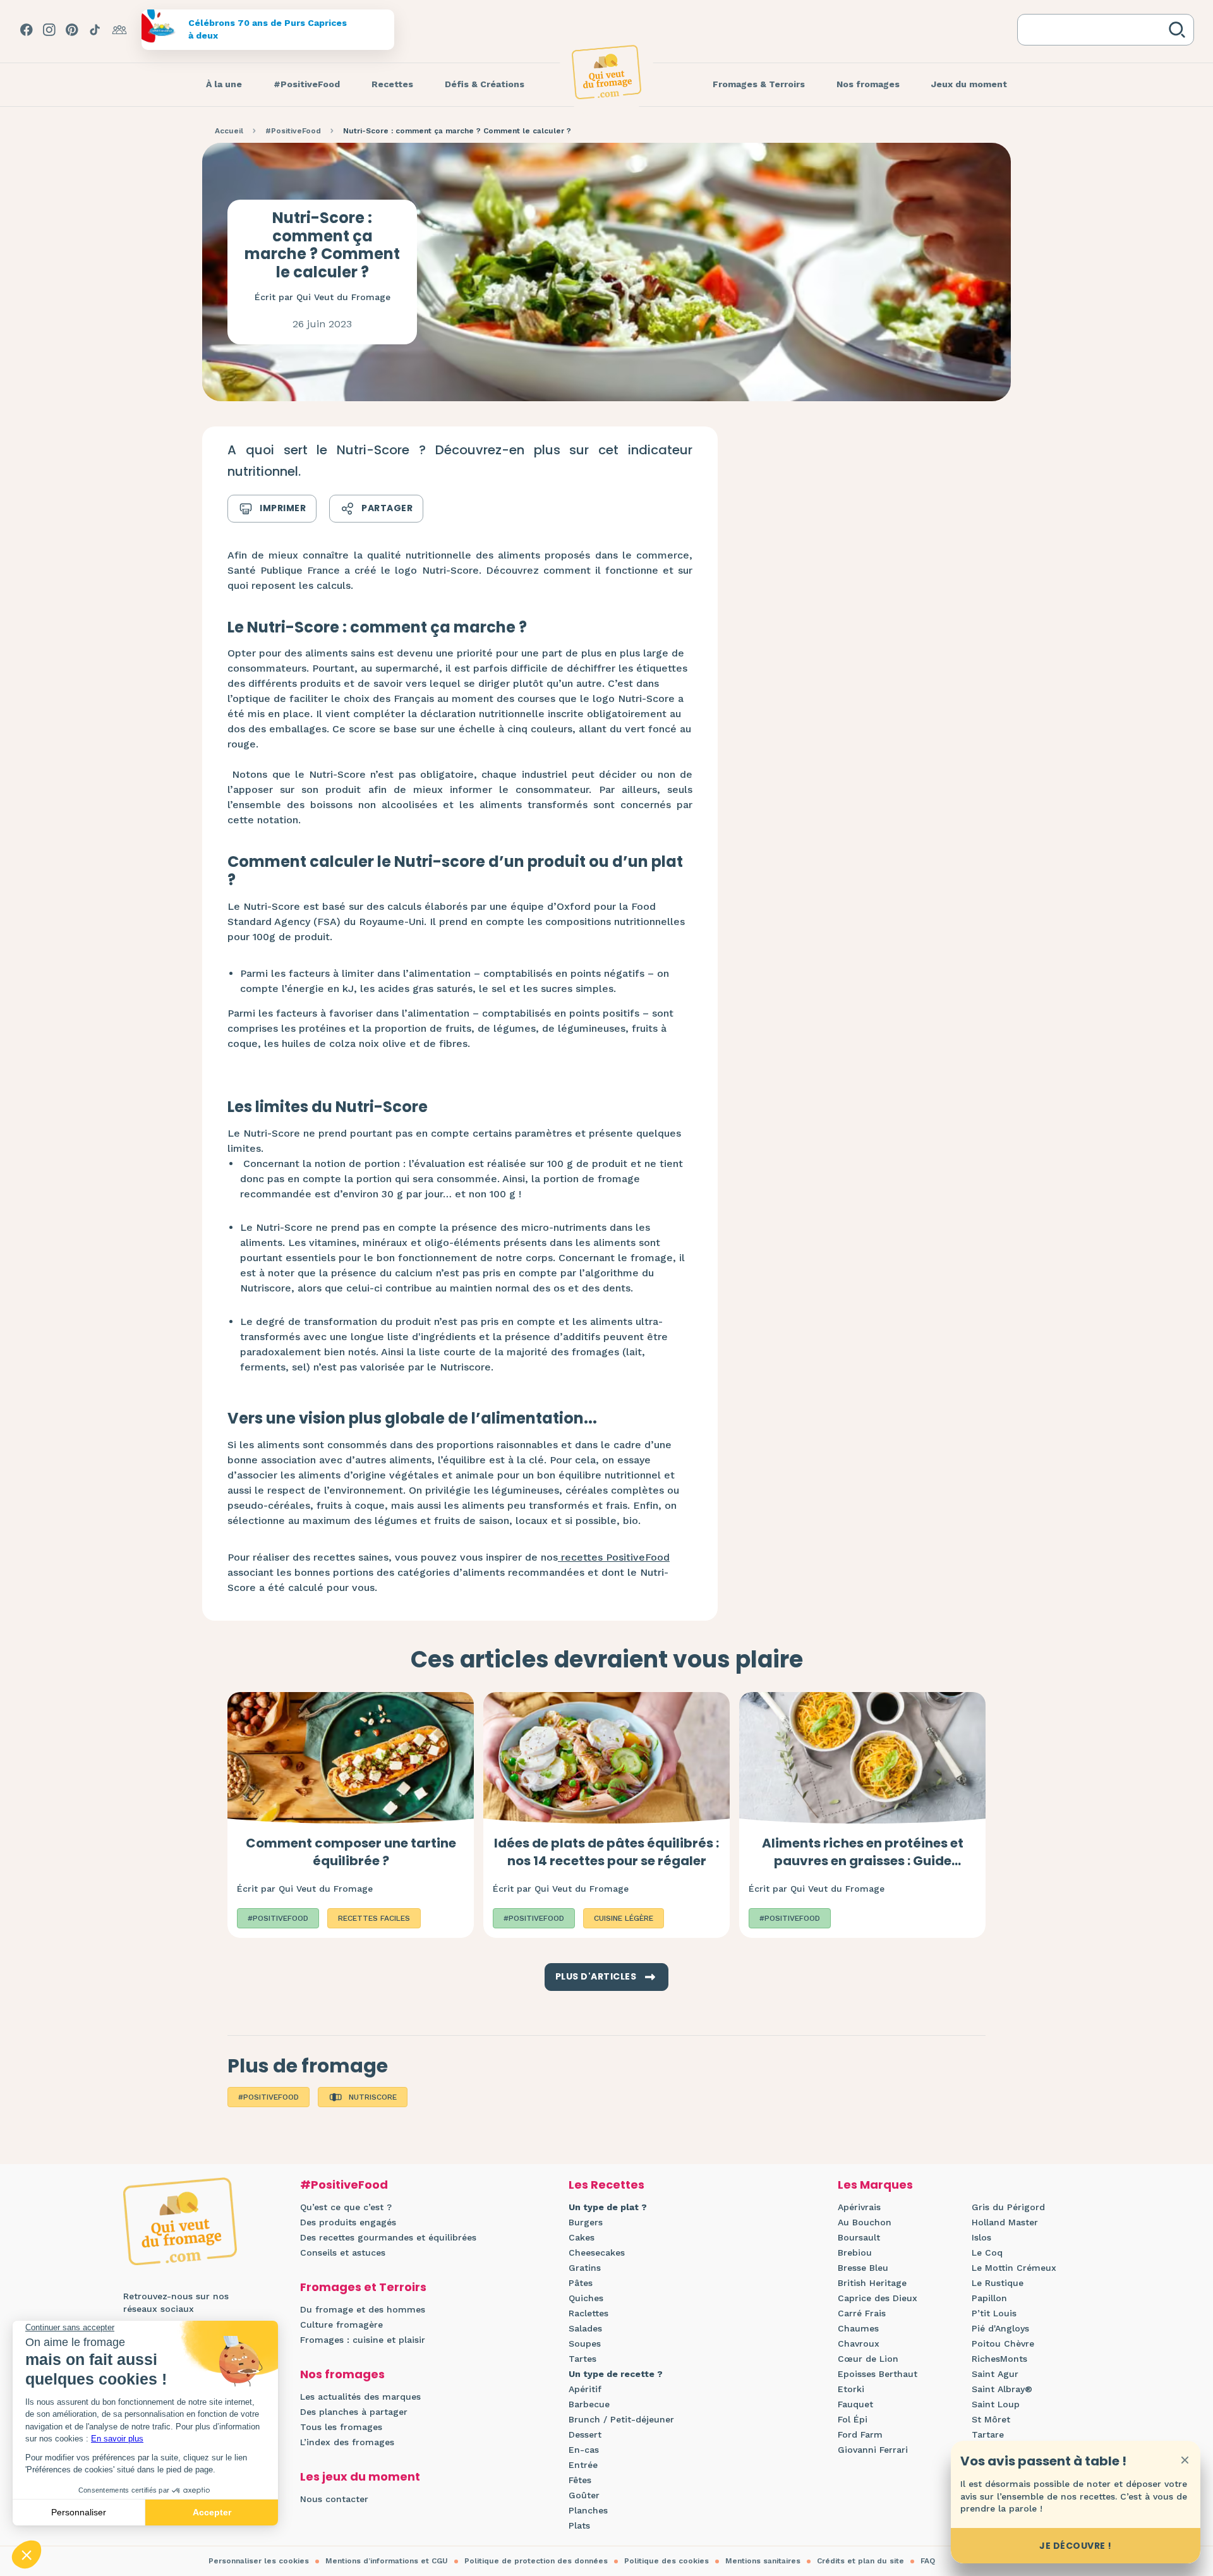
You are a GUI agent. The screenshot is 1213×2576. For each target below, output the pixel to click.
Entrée (583, 2465)
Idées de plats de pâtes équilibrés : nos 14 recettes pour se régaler (606, 1852)
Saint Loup (996, 2404)
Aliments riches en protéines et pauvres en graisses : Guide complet (863, 1861)
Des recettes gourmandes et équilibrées (388, 2237)
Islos (981, 2237)
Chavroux (859, 2343)
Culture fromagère (341, 2325)
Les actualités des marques (360, 2397)
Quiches (586, 2298)
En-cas (584, 2450)
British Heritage (872, 2283)
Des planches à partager (354, 2412)
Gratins (585, 2268)
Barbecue (589, 2404)
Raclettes (588, 2313)
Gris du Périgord (1008, 2207)
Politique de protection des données (536, 2561)
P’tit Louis (994, 2313)
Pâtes (581, 2283)
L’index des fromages (347, 2442)
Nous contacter (334, 2499)
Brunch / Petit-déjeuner (621, 2419)
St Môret (991, 2419)
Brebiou (855, 2252)
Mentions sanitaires (763, 2561)
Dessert (585, 2434)
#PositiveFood (293, 131)
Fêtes (580, 2480)
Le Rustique (998, 2283)
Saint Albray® (1002, 2389)
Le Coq (987, 2252)
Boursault (859, 2237)
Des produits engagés (348, 2222)
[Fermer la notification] (1185, 2460)
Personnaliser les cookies (259, 2561)
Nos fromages (342, 2374)
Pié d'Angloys (1000, 2328)
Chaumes (858, 2328)
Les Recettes (606, 2185)
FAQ (928, 2561)
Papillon (989, 2298)
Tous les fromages (341, 2427)
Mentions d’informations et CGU (387, 2561)
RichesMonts (999, 2359)
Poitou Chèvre (1003, 2343)
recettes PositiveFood (614, 1557)
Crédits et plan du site (860, 2561)
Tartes (582, 2359)
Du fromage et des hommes (363, 2309)
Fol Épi (853, 2419)
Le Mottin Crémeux (1014, 2268)
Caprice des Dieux (878, 2298)
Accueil (229, 131)
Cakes (582, 2237)
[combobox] (1095, 30)
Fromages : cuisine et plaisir (363, 2340)
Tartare (988, 2434)
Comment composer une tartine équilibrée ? (351, 1852)
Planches (588, 2510)
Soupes (585, 2343)
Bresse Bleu (863, 2268)
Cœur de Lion (868, 2359)
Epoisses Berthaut (878, 2374)
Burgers (586, 2222)
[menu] (224, 85)
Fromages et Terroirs (363, 2287)
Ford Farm (860, 2434)
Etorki (851, 2389)
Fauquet (855, 2404)
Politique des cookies (667, 2561)
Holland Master (1005, 2222)
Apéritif (585, 2389)
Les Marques (875, 2185)
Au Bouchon (865, 2222)
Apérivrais (859, 2207)
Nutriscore (373, 2097)
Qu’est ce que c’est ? (346, 2207)
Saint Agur (995, 2374)
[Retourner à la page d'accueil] (606, 72)
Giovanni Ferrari (873, 2450)
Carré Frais (862, 2313)
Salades (585, 2328)
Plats (579, 2525)
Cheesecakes (597, 2252)
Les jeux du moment (360, 2476)
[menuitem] (224, 85)
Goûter (584, 2495)
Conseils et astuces (343, 2252)
